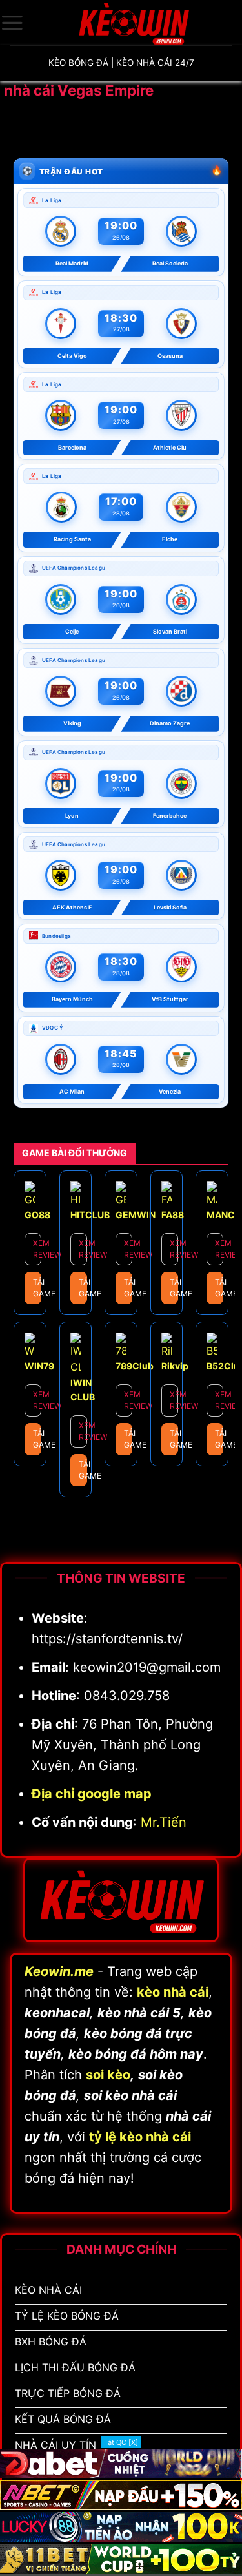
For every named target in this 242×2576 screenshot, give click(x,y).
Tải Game (37, 1288)
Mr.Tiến (164, 1822)
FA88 (173, 1215)
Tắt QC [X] (121, 2442)
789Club (135, 1366)
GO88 (37, 1215)
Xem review (37, 1249)
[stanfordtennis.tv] (133, 23)
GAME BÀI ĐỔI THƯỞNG (75, 1153)
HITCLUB (90, 1215)
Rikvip (175, 1366)
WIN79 (39, 1366)
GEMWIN (136, 1215)
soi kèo (108, 2075)
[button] (12, 23)
